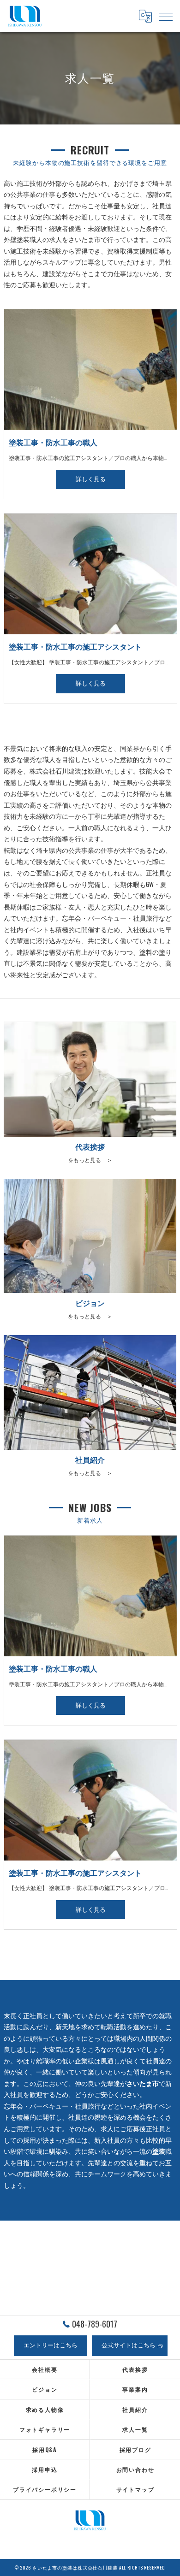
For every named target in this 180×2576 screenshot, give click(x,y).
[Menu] (166, 16)
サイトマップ (135, 2489)
